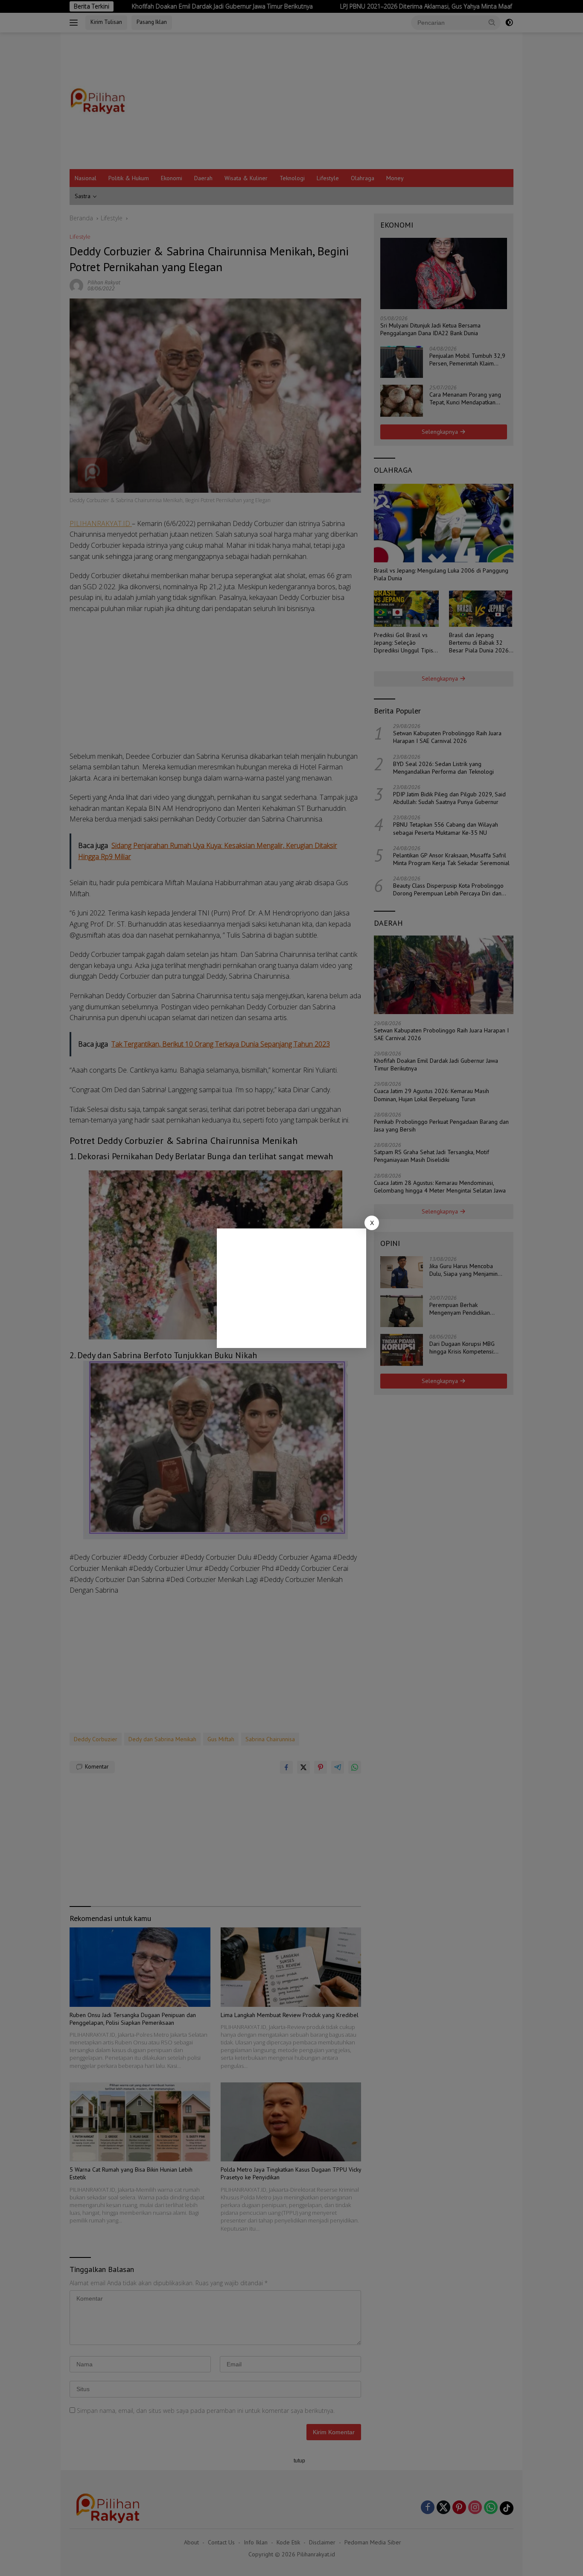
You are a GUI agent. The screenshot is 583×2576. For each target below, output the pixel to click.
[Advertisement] (291, 1288)
